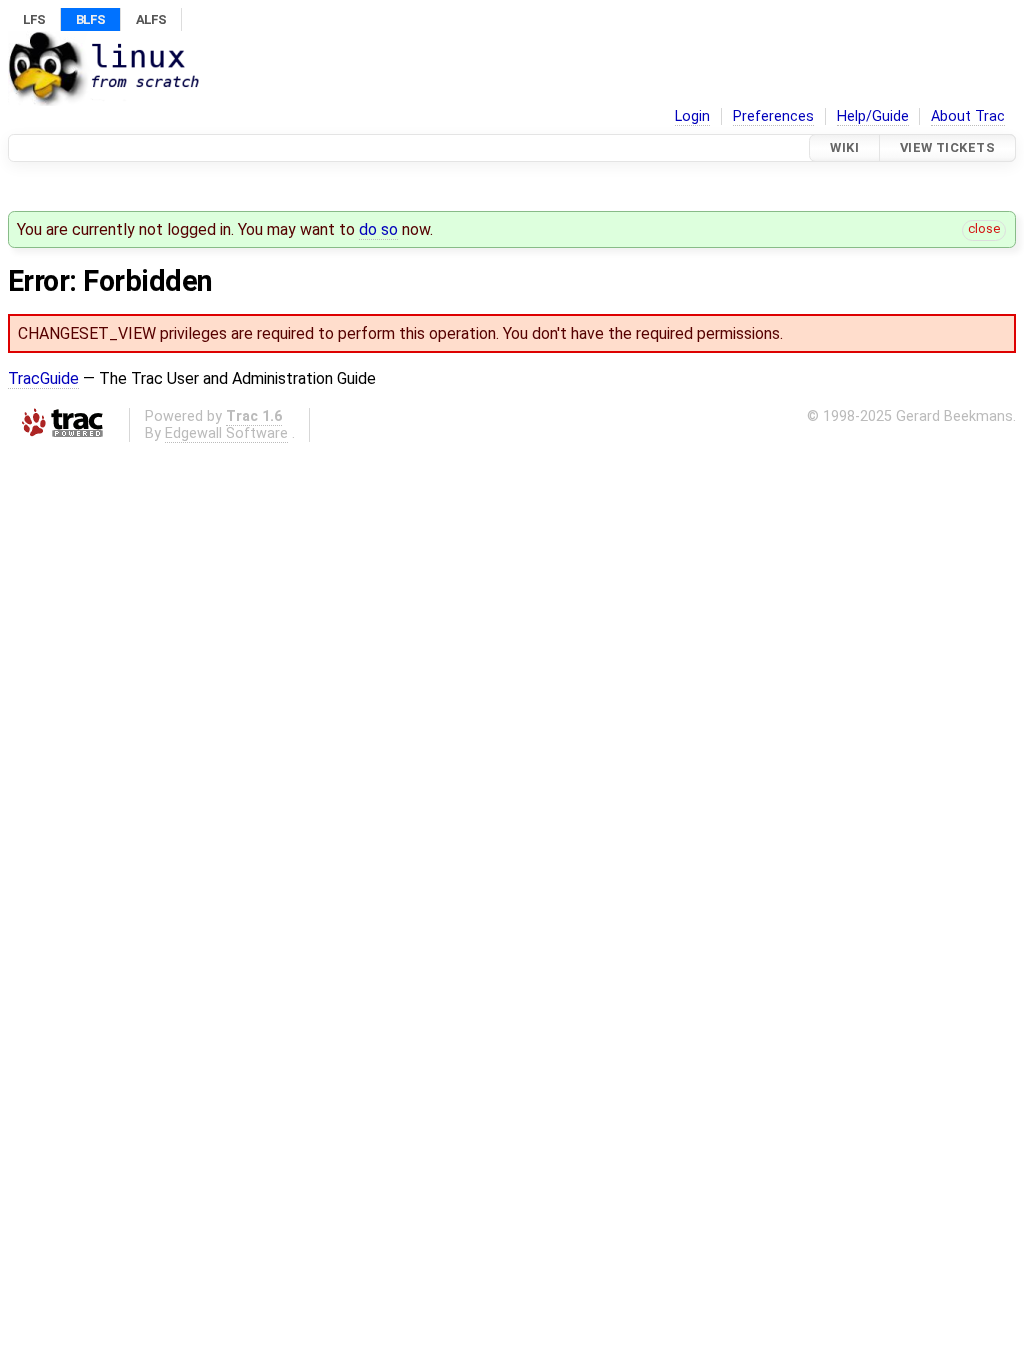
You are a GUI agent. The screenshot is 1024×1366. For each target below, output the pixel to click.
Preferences (773, 116)
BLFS (90, 19)
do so (378, 229)
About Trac (968, 116)
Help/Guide (873, 116)
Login (692, 116)
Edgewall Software (226, 433)
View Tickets (947, 147)
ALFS (151, 19)
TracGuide (43, 378)
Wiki (844, 147)
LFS (34, 19)
